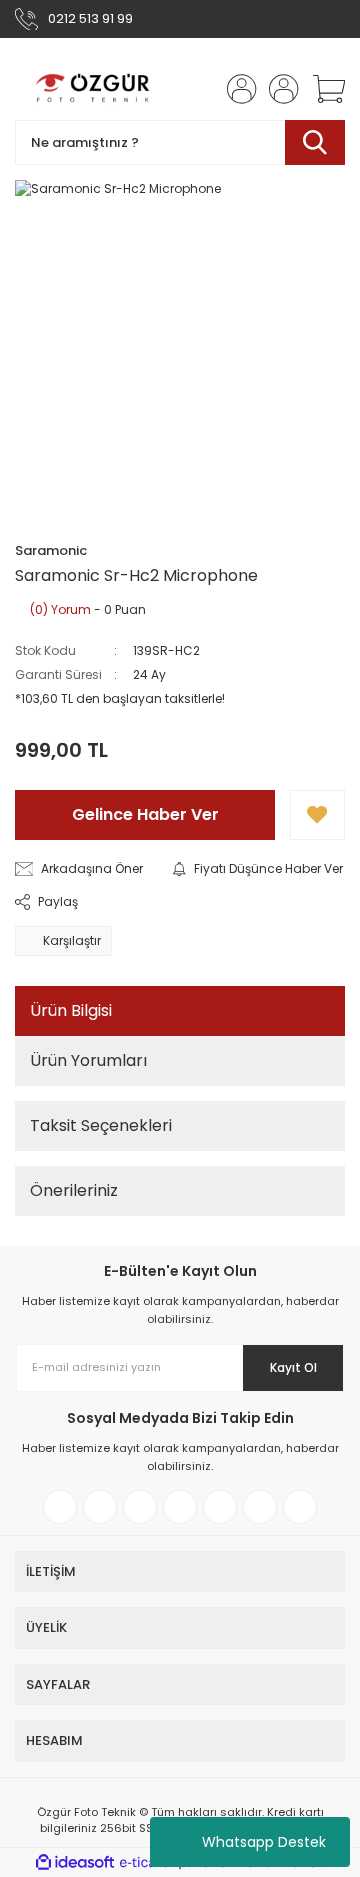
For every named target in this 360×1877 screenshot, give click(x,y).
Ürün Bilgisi (71, 1010)
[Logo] (94, 89)
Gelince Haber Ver (145, 814)
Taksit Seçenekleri (101, 1125)
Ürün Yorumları (88, 1060)
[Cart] (322, 89)
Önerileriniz (74, 1190)
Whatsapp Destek (264, 1842)
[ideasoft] (75, 1862)
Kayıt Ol (293, 1367)
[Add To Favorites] (317, 815)
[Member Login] (236, 89)
